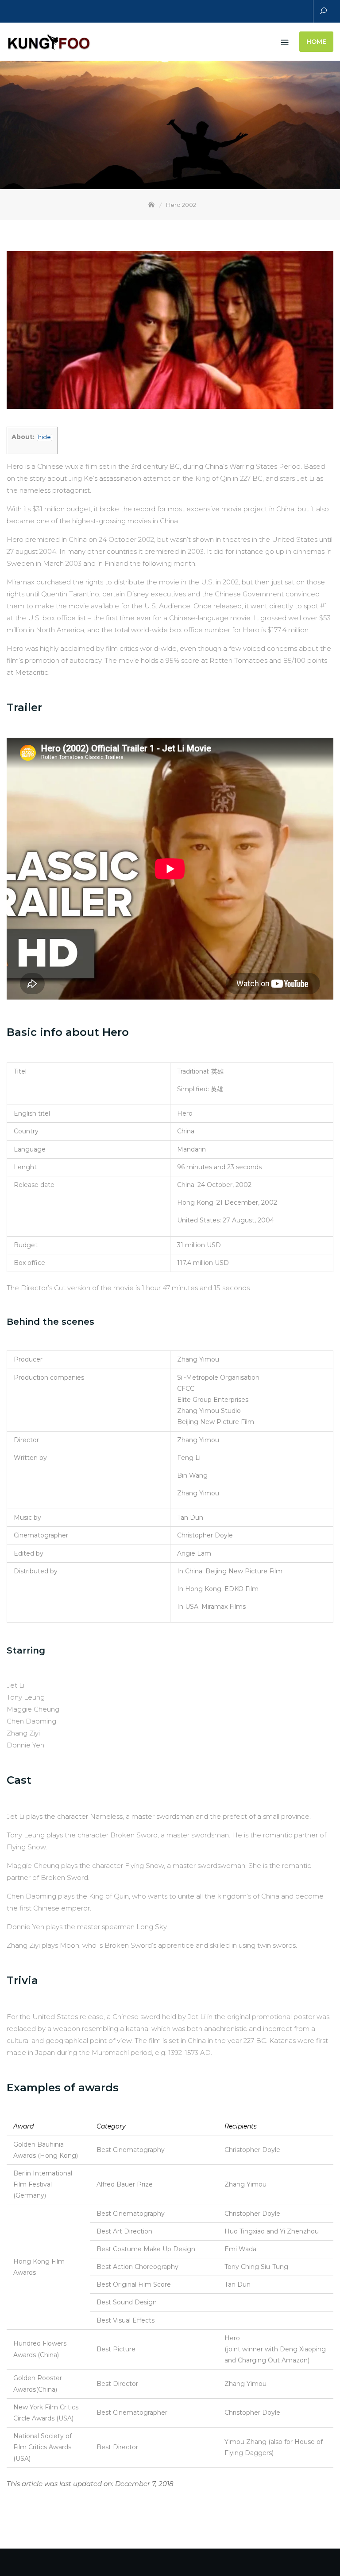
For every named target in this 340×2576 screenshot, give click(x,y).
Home (316, 42)
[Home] (152, 205)
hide (44, 437)
